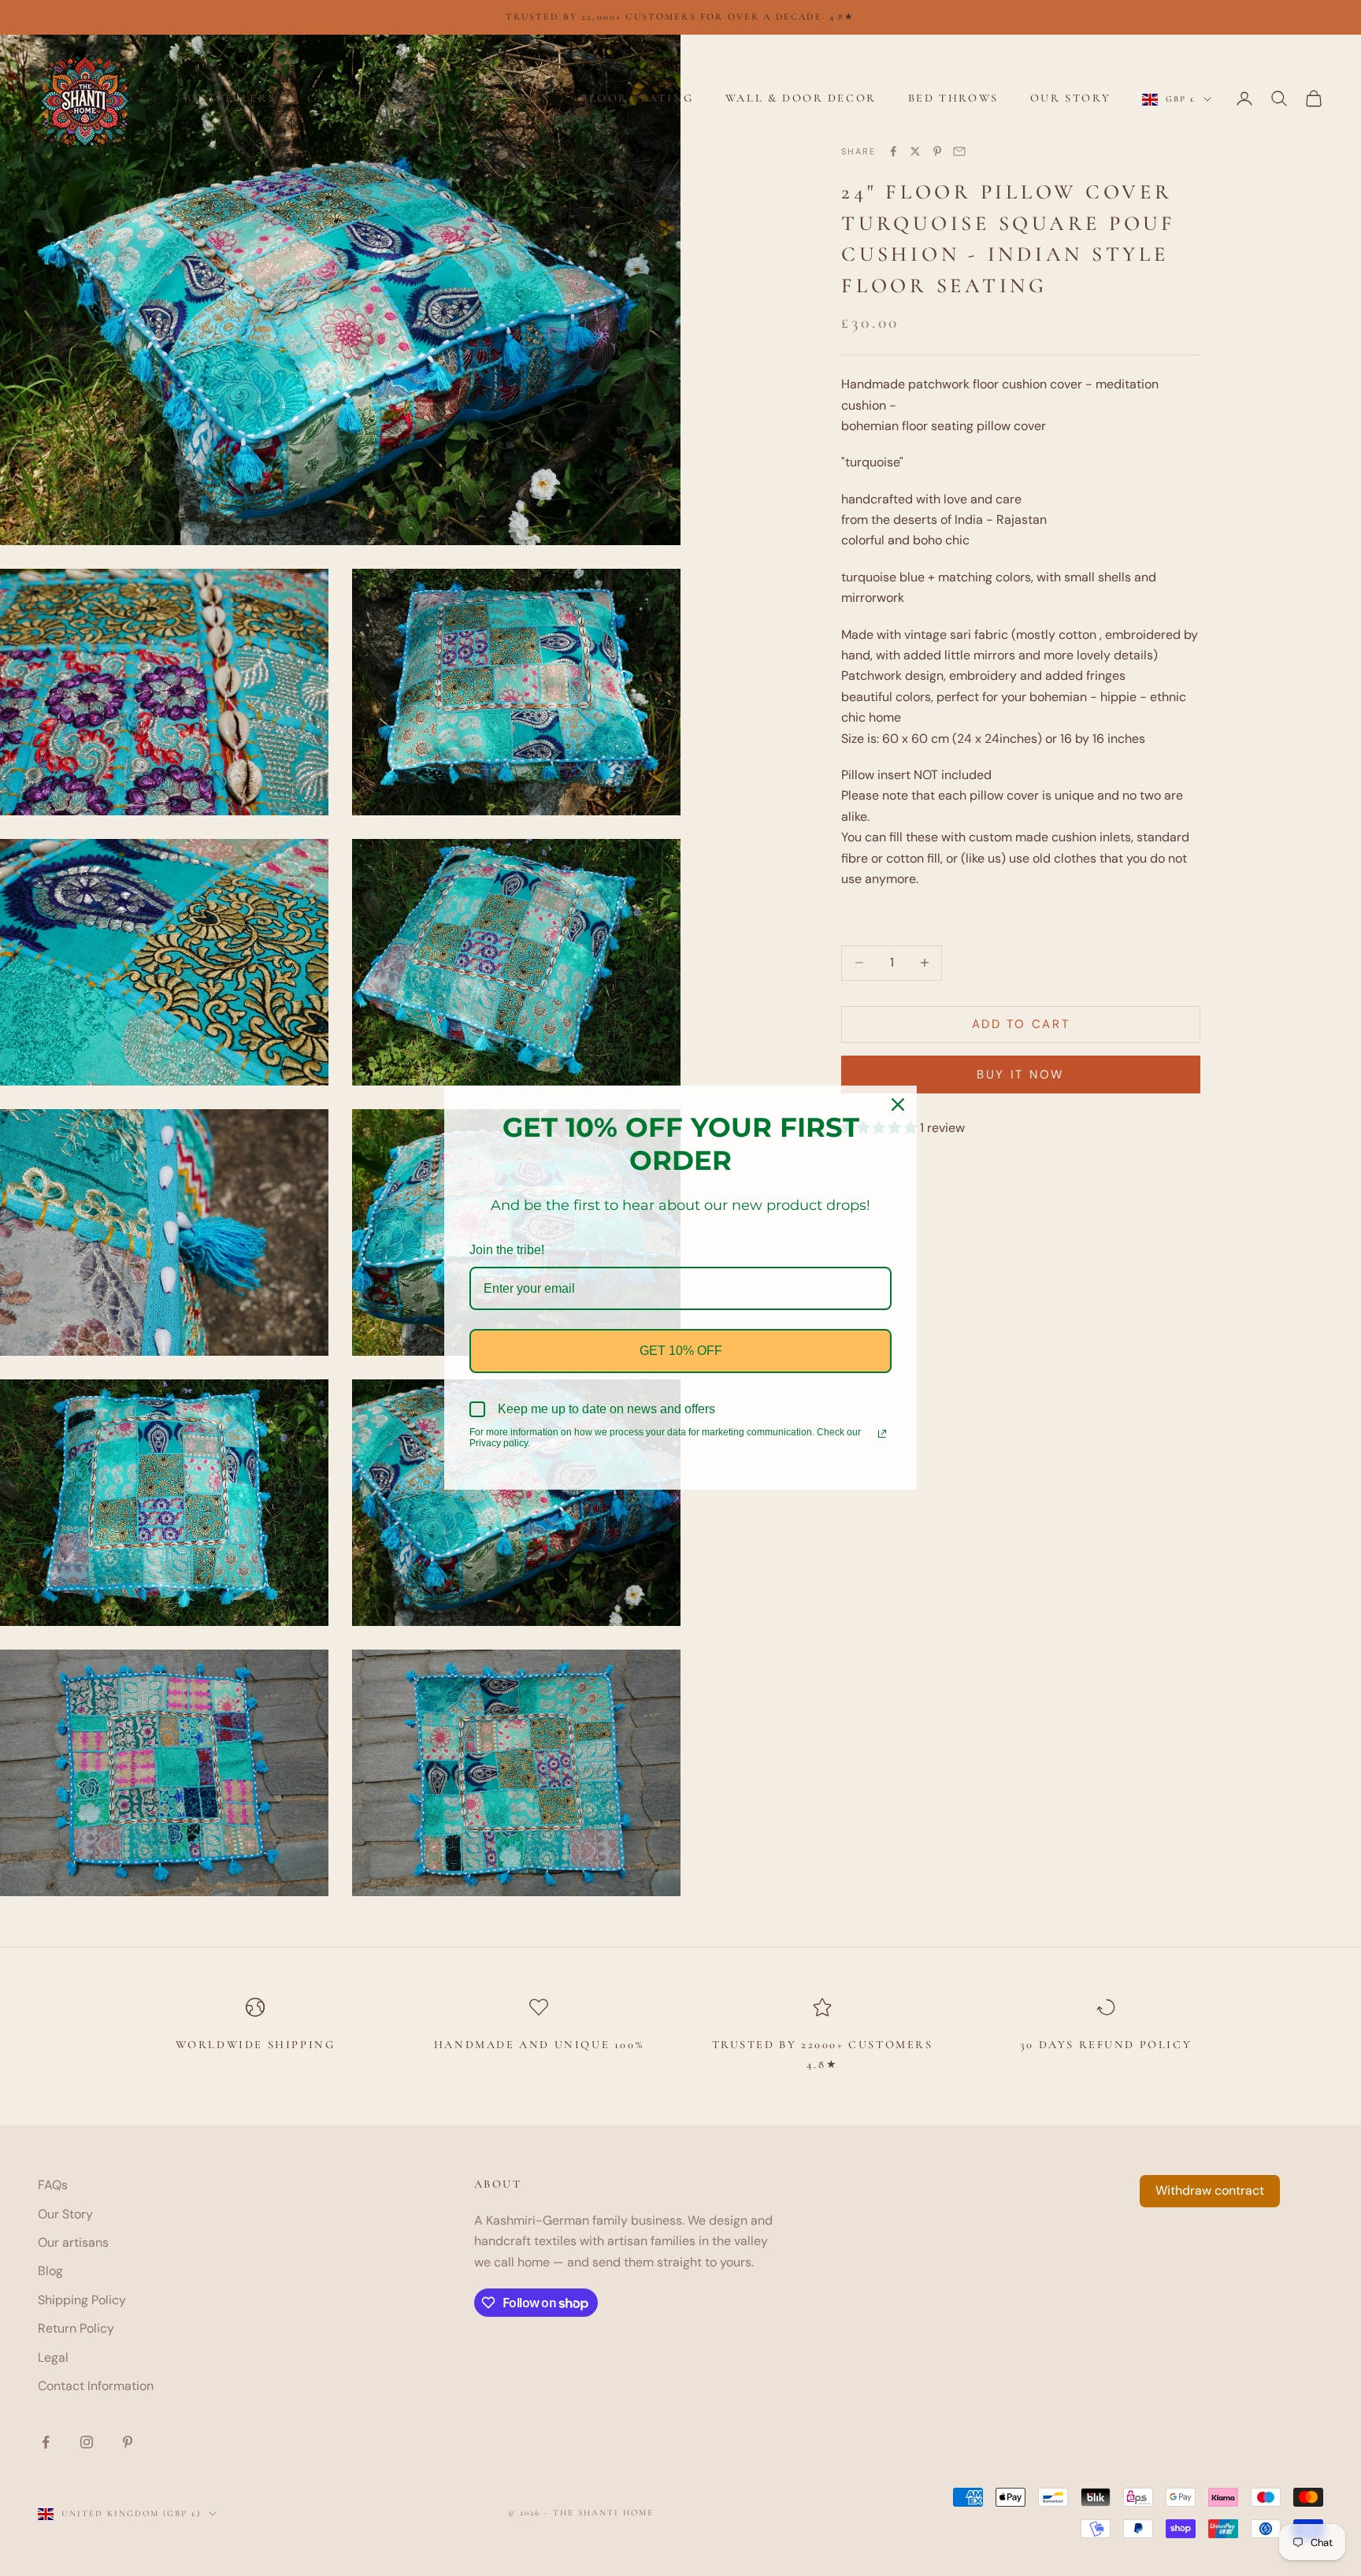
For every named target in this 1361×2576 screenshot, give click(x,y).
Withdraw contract (1210, 2190)
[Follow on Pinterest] (128, 2442)
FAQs (53, 2185)
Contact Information (96, 2386)
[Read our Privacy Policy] (882, 1434)
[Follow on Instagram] (87, 2442)
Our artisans (73, 2242)
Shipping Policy (82, 2300)
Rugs (532, 98)
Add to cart (1021, 1024)
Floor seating (638, 98)
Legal (53, 2357)
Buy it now (1021, 1075)
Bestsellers (230, 98)
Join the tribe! (507, 1251)
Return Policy (76, 2328)
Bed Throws (953, 98)
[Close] (898, 1104)
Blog (50, 2271)
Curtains (446, 98)
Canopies (343, 98)
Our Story (1070, 98)
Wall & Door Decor (801, 98)
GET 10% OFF (681, 1351)
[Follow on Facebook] (46, 2442)
